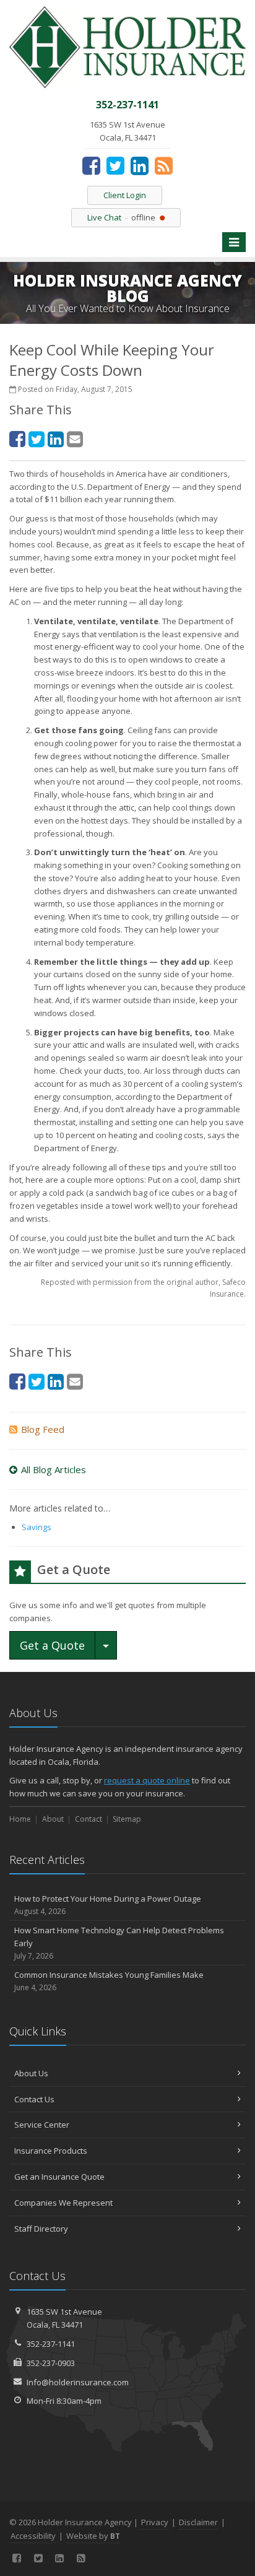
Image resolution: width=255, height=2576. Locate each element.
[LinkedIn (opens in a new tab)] (140, 165)
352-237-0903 (51, 2363)
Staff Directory (41, 2229)
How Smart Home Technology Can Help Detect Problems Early (119, 1943)
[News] (164, 165)
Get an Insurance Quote (59, 2177)
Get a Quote (52, 1645)
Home (20, 1819)
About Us (31, 2073)
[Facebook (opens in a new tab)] (91, 165)
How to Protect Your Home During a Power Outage (108, 1905)
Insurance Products (51, 2151)
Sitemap (127, 1819)
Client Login (125, 195)
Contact (89, 1819)
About (53, 1819)
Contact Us (34, 2099)
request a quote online (147, 1780)
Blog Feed (43, 1429)
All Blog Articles (54, 1469)
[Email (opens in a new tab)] (75, 439)
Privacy (155, 2522)
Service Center (42, 2125)
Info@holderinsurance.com (78, 2382)
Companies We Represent (63, 2203)
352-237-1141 (51, 2344)
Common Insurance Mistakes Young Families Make (109, 1981)
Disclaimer (198, 2522)
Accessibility (33, 2536)
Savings (37, 1527)
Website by (93, 2536)
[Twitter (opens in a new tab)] (115, 165)
